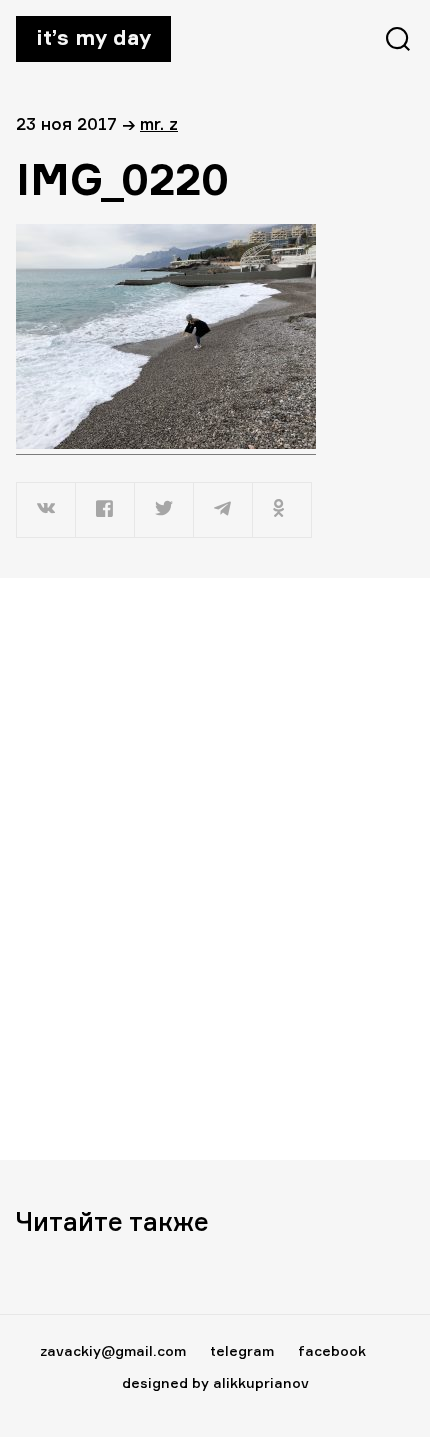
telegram (242, 1350)
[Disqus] (215, 868)
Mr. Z (159, 123)
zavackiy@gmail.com (113, 1350)
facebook (332, 1350)
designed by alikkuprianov (215, 1382)
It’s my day (93, 37)
